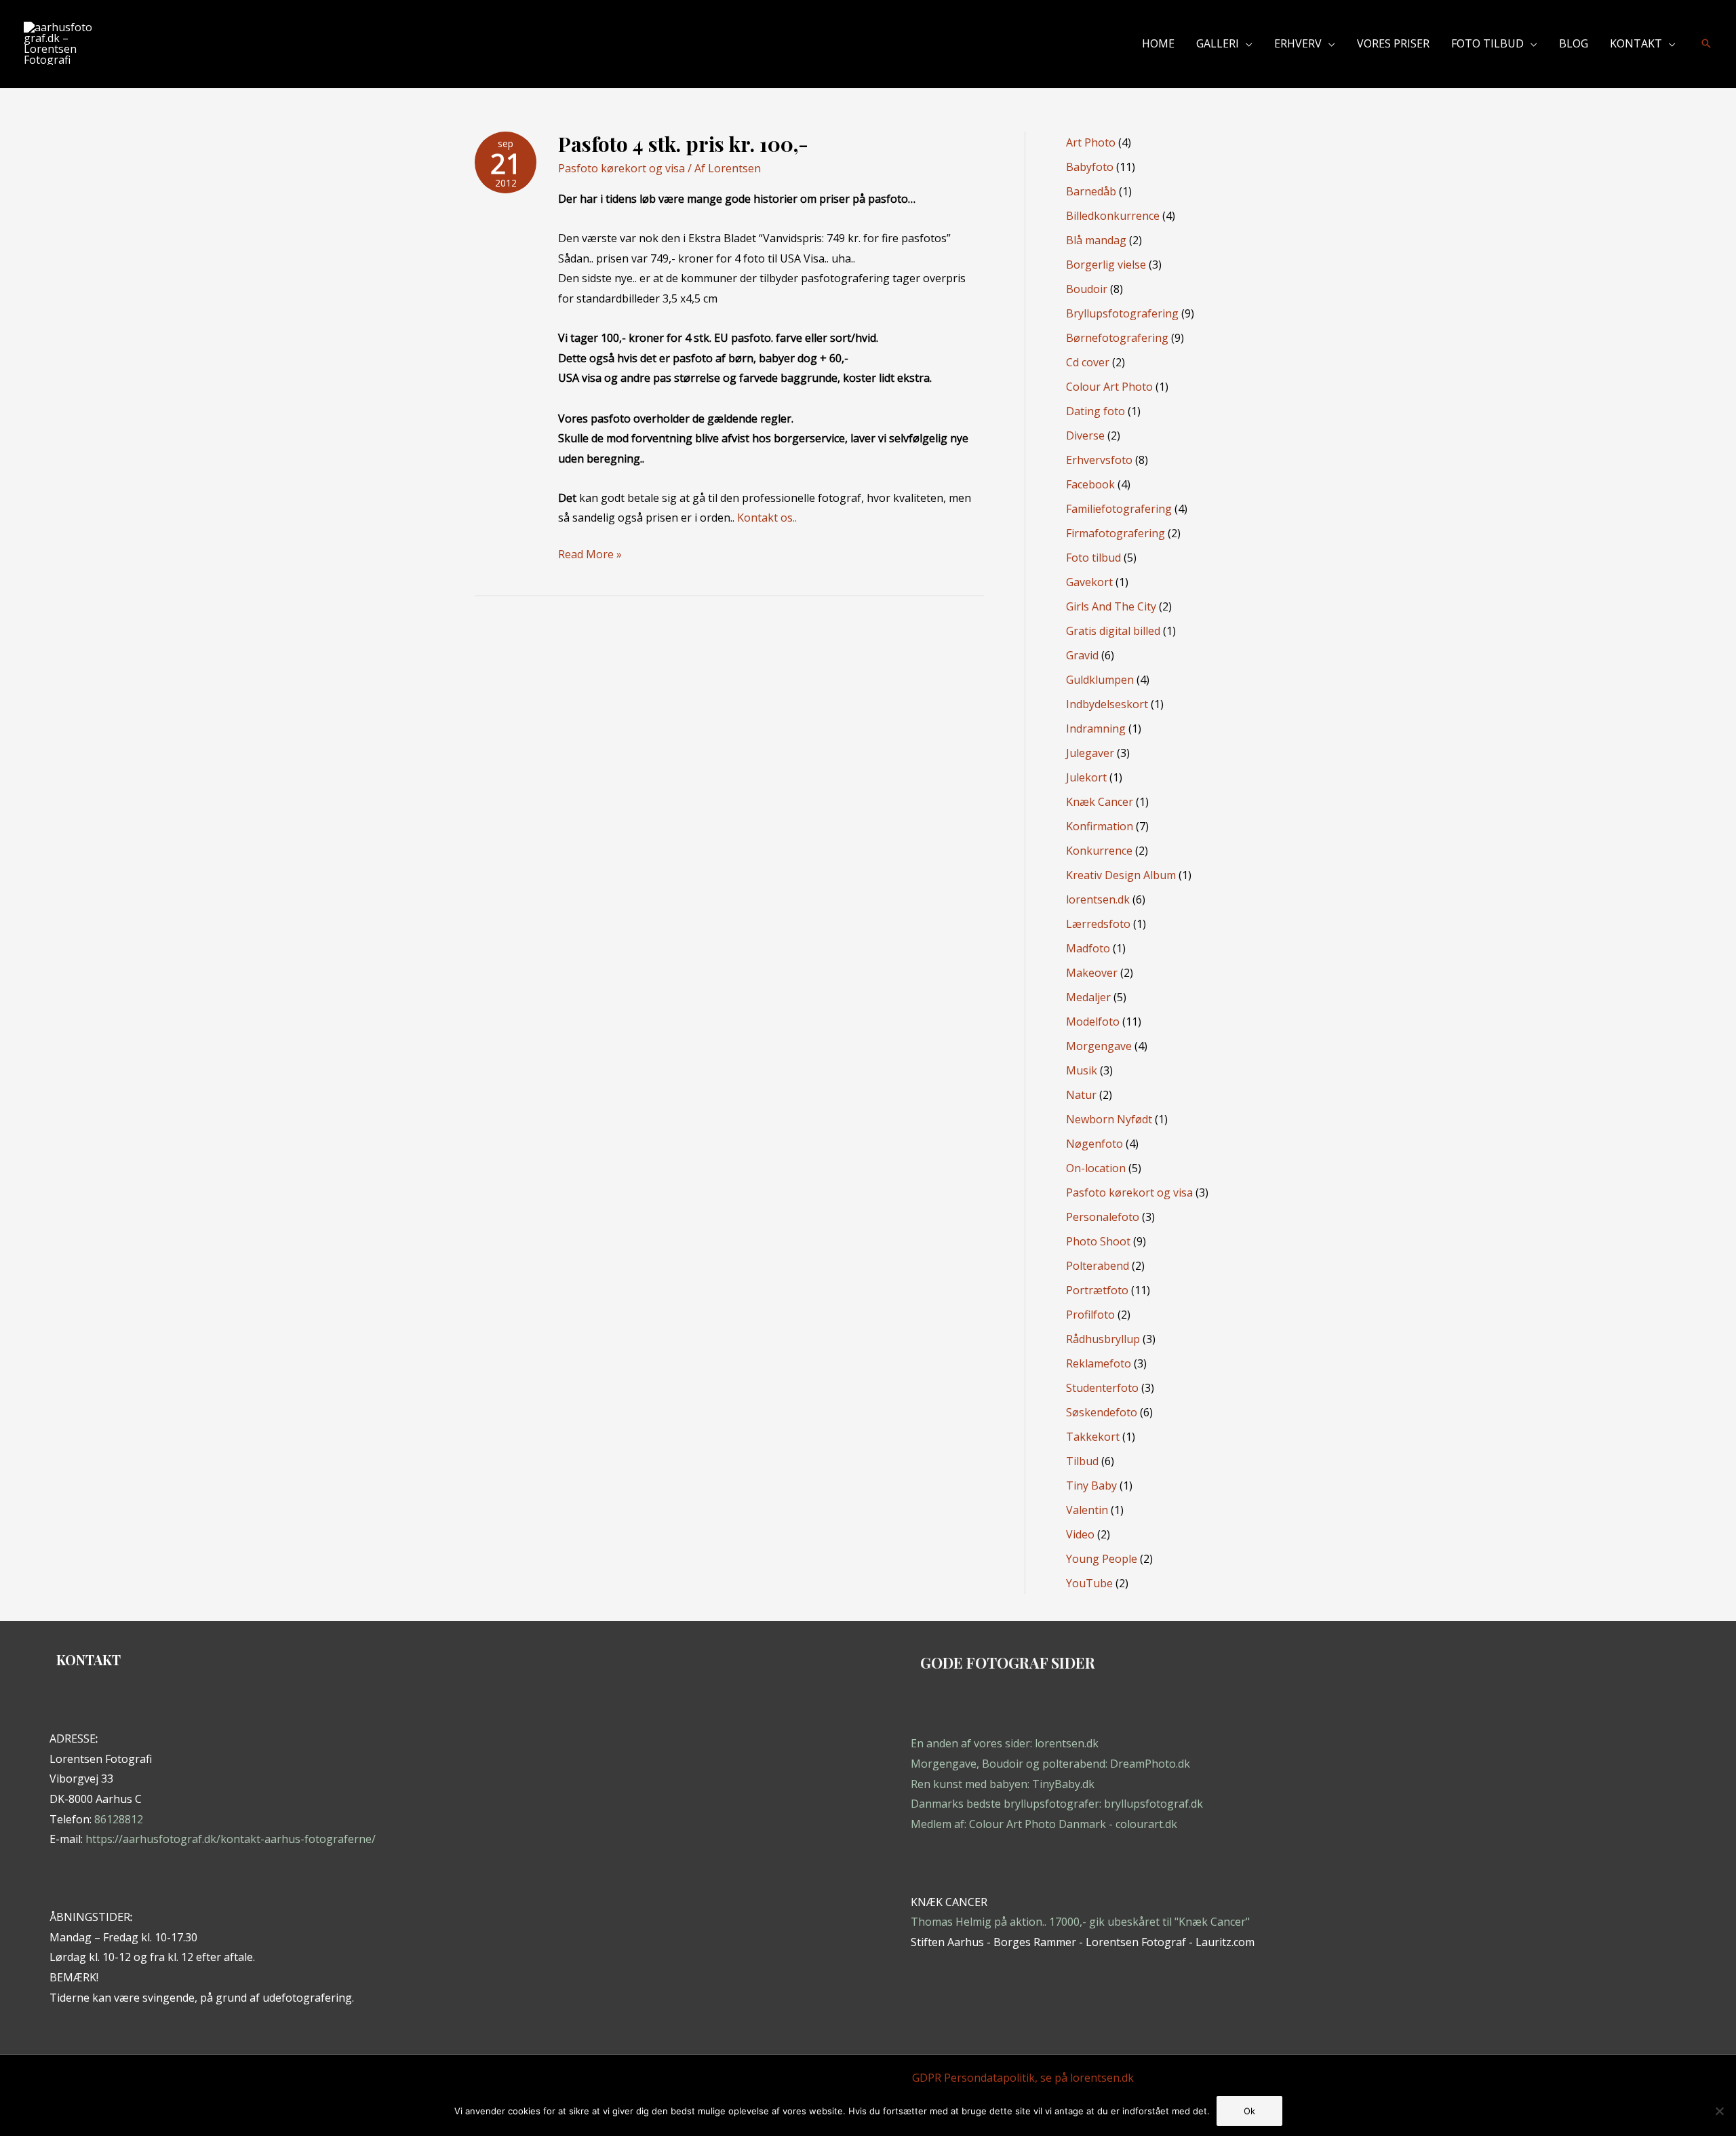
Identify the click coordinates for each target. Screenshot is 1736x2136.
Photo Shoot (1098, 1241)
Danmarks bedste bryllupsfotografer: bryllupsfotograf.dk (1057, 1804)
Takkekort (1093, 1437)
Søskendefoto (1102, 1412)
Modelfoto (1093, 1022)
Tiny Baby (1091, 1486)
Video (1080, 1534)
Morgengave (1099, 1046)
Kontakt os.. (767, 518)
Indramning (1096, 729)
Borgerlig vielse (1106, 265)
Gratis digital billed (1113, 631)
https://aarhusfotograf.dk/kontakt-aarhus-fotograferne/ (231, 1839)
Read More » (590, 556)
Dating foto (1096, 411)
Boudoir (1087, 289)
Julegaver (1090, 753)
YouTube (1089, 1583)
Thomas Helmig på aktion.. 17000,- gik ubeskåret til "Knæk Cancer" (1080, 1922)
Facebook (1090, 484)
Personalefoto (1103, 1217)
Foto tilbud (1093, 558)
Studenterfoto (1102, 1388)
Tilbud (1082, 1461)
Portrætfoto (1097, 1290)
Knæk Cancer (1100, 802)
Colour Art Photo (1109, 387)
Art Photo (1091, 142)
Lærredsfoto (1098, 924)
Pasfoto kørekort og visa (622, 168)
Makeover (1092, 973)
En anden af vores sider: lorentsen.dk (1005, 1743)
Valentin (1087, 1510)
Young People (1102, 1559)
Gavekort (1089, 582)
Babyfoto (1090, 167)
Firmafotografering (1116, 533)
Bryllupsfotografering (1122, 313)
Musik (1082, 1070)
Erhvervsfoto (1099, 460)
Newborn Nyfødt (1109, 1119)
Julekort (1086, 777)
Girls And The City (1111, 606)
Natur (1081, 1095)
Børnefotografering (1117, 338)
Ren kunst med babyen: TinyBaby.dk (1003, 1784)
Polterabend (1098, 1266)
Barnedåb (1091, 191)
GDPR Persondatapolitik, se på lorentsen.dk (1023, 2078)
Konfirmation (1100, 826)
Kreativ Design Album (1121, 875)
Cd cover (1088, 362)
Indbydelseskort (1107, 704)
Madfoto (1088, 948)
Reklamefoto (1099, 1363)
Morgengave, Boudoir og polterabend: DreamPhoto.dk (1050, 1764)
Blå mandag (1096, 240)
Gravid (1082, 655)
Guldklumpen (1100, 680)
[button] (1246, 43)
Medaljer (1088, 997)
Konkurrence (1099, 851)
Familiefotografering (1119, 509)
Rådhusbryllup (1103, 1339)
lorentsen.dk (1098, 899)
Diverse (1085, 435)
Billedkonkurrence (1113, 216)
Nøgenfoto (1094, 1144)
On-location (1096, 1168)
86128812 (119, 1819)
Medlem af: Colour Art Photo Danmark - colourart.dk (1044, 1824)
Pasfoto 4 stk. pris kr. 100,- (683, 144)
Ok (1249, 2111)
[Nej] (1719, 2111)
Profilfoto (1090, 1315)
